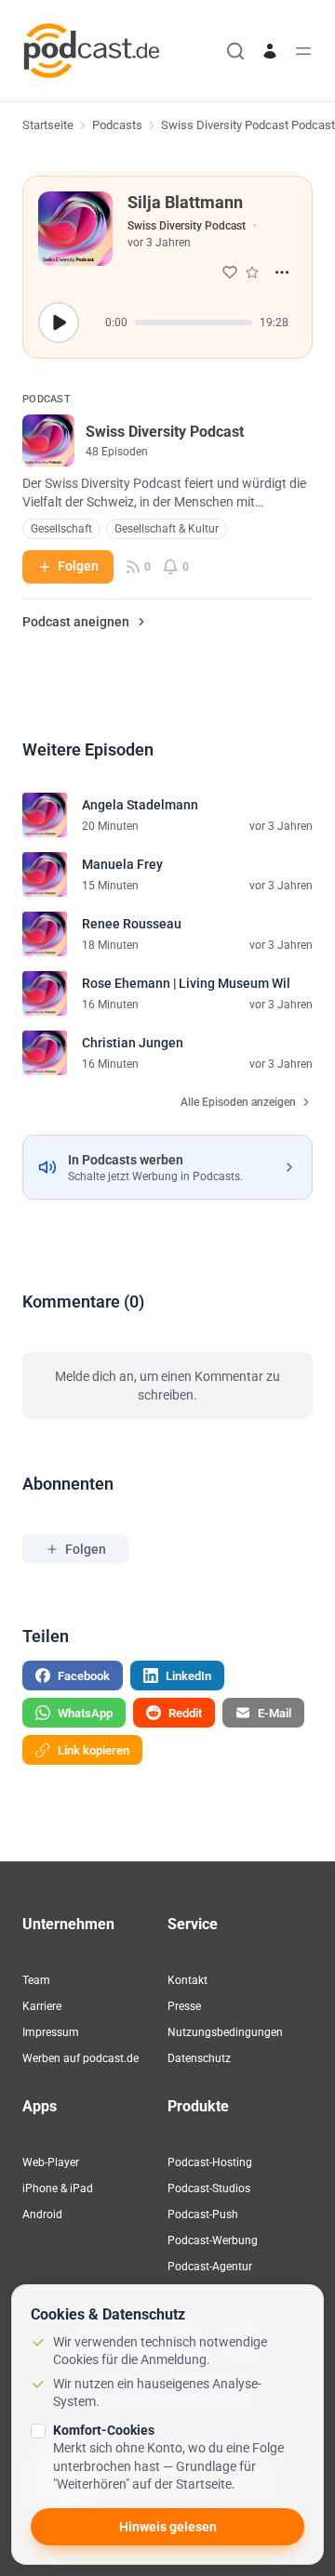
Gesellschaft (61, 529)
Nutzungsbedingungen (225, 2032)
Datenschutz (199, 2058)
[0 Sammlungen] (252, 272)
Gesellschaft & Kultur (167, 529)
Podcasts (117, 125)
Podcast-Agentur (210, 2267)
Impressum (51, 2032)
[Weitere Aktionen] (282, 272)
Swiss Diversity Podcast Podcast (248, 125)
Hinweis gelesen (168, 2527)
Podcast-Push (203, 2215)
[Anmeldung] (270, 51)
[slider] (194, 322)
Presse (184, 2006)
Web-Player (51, 2162)
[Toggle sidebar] (303, 51)
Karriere (42, 2006)
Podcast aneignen (76, 622)
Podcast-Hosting (210, 2162)
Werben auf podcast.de (80, 2058)
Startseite (48, 125)
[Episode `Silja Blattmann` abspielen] (59, 322)
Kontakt (188, 1980)
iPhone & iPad (58, 2188)
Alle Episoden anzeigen (238, 1102)
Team (36, 1980)
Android (42, 2215)
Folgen (78, 566)
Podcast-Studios (209, 2188)
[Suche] (235, 51)
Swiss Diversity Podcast (187, 226)
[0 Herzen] (230, 272)
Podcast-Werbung (213, 2241)
